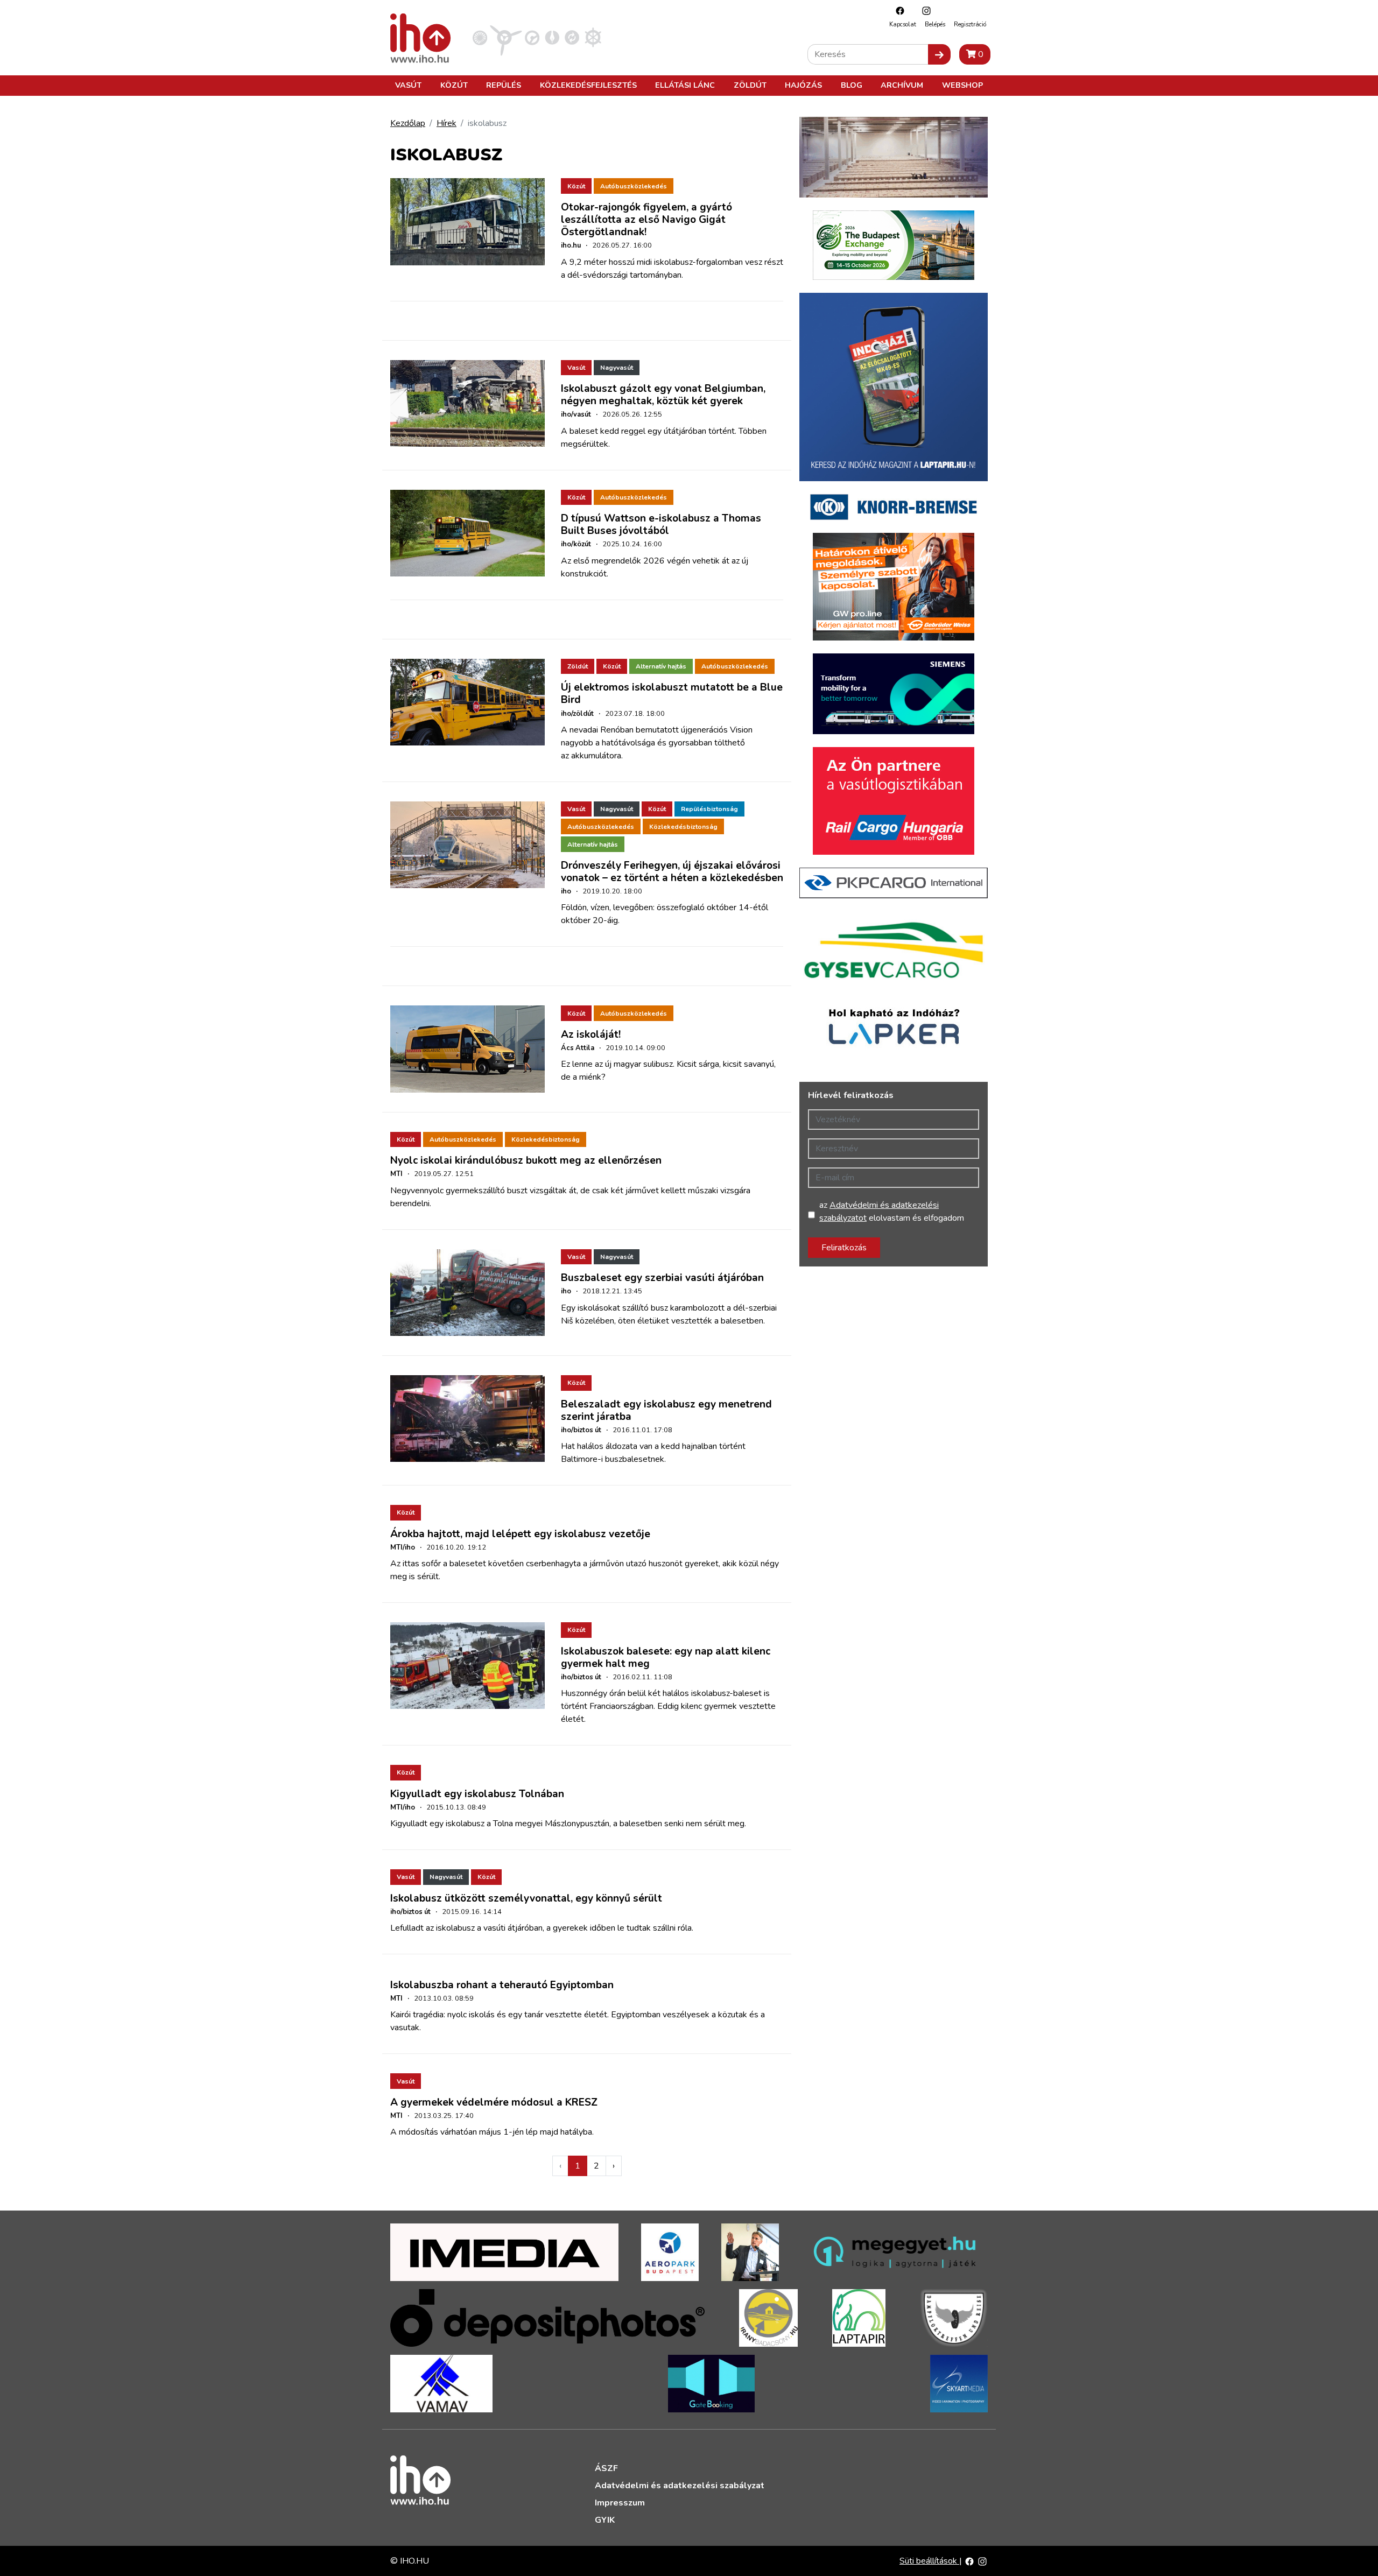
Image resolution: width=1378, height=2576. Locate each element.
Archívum (902, 85)
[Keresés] (939, 54)
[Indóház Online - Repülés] (506, 37)
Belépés (935, 24)
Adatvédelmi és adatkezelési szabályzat (680, 2486)
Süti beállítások (929, 2561)
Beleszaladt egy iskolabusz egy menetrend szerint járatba (666, 1410)
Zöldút (750, 85)
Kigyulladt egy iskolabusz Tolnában (477, 1794)
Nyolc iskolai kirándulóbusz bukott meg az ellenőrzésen (526, 1160)
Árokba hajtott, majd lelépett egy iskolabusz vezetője (520, 1534)
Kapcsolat (903, 24)
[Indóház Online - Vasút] (480, 37)
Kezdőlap (408, 123)
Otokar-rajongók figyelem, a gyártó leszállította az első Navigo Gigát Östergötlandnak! (646, 220)
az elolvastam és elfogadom (892, 1212)
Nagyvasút (617, 368)
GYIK (605, 2520)
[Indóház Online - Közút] (532, 37)
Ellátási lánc (685, 85)
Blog (852, 85)
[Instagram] (924, 10)
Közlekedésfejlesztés (588, 85)
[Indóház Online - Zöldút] (572, 37)
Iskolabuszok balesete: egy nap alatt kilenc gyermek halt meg (666, 1657)
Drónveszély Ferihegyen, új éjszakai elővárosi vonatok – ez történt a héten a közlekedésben (672, 872)
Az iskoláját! (591, 1034)
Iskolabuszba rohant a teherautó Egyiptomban (502, 1985)
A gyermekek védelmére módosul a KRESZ (494, 2102)
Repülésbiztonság (709, 809)
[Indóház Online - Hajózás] (593, 37)
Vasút (408, 85)
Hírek (447, 123)
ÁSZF (606, 2468)
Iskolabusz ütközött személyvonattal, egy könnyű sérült (526, 1898)
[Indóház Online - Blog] (552, 37)
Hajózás (803, 85)
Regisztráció (970, 24)
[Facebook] (897, 10)
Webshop (962, 85)
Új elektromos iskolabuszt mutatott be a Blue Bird (672, 694)
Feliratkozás (844, 1248)
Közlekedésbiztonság (683, 827)
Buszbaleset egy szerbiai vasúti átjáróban (662, 1278)
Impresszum (620, 2503)
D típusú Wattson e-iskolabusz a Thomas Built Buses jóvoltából (661, 525)
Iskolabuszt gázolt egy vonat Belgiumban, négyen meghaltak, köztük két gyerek (663, 395)
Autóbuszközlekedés (634, 186)
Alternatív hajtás (661, 666)
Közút (454, 85)
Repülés (504, 85)
